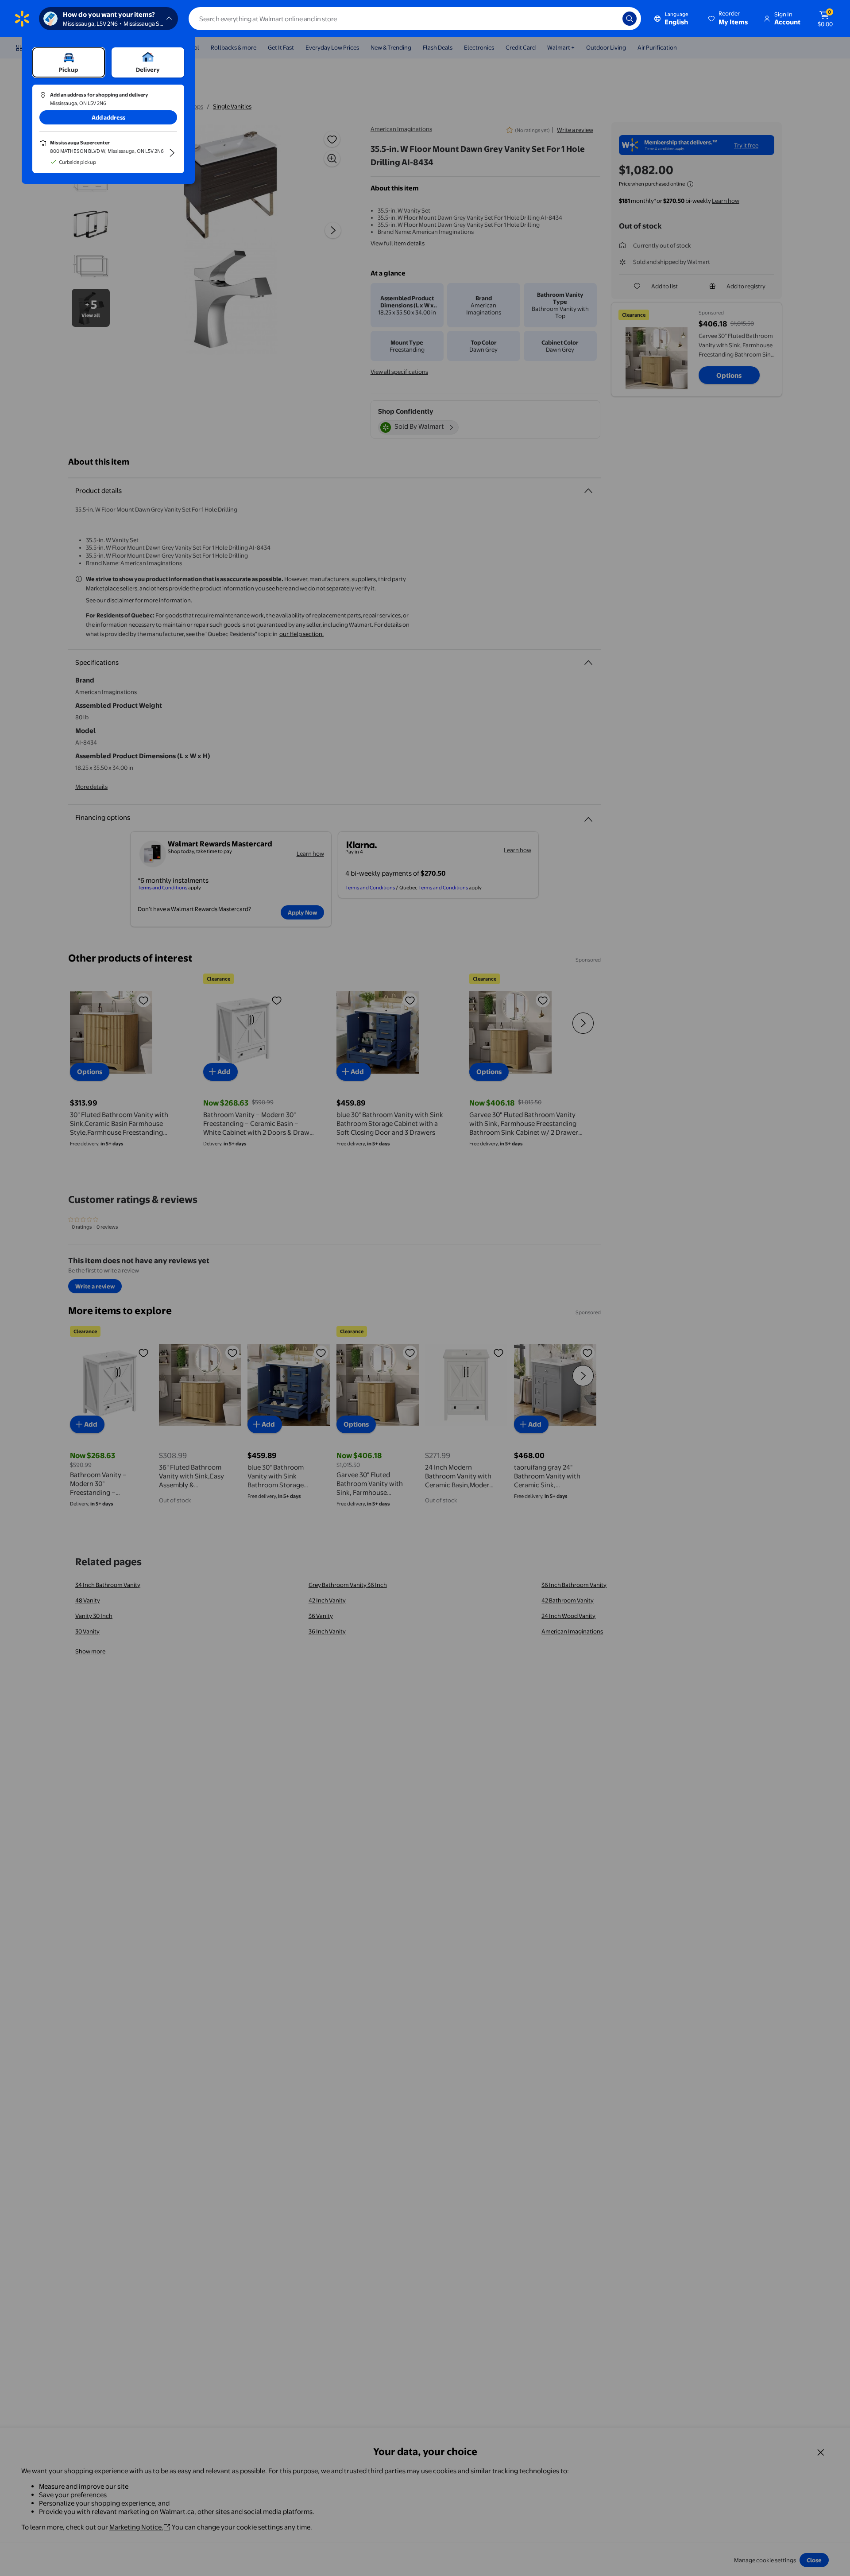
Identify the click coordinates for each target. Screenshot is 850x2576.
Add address (108, 117)
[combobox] (415, 19)
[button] (729, 19)
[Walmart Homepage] (22, 19)
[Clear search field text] (609, 19)
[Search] (630, 19)
